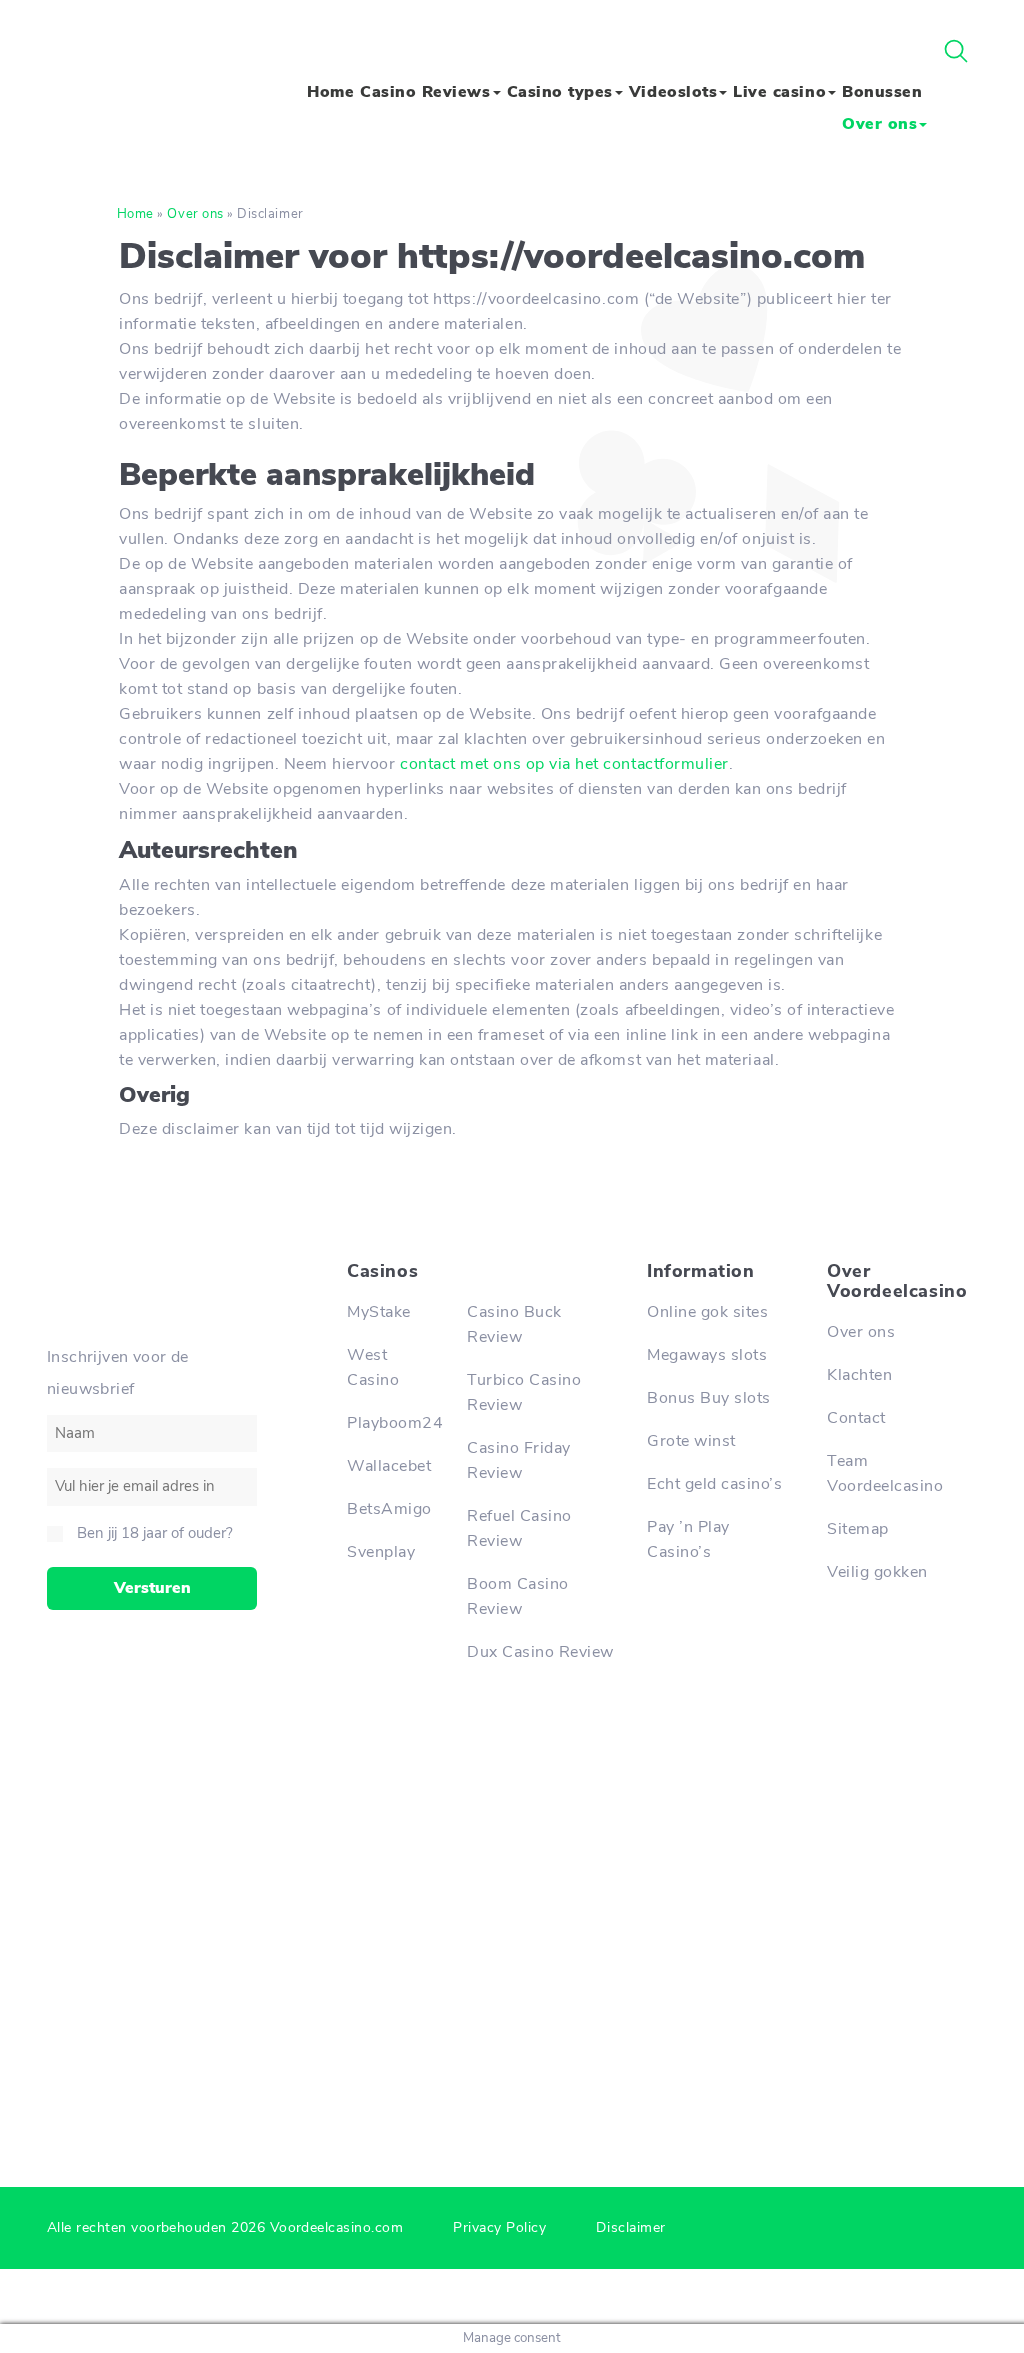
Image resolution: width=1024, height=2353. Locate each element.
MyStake (379, 1312)
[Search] (956, 51)
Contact (856, 1418)
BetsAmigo (389, 1509)
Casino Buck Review (514, 1324)
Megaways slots (707, 1355)
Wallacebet (389, 1466)
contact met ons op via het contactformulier (564, 764)
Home (330, 91)
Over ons (879, 123)
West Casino (373, 1367)
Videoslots (673, 91)
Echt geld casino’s (715, 1484)
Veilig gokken (877, 1572)
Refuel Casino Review (519, 1528)
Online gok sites (707, 1312)
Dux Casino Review (540, 1652)
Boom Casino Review (518, 1596)
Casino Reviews (425, 91)
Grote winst (691, 1441)
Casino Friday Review (519, 1460)
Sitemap (858, 1529)
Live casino (779, 91)
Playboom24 (392, 1423)
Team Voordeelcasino (885, 1473)
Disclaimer (630, 2227)
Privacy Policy (499, 2227)
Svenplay (381, 1552)
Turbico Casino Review (524, 1392)
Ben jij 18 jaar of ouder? (155, 1533)
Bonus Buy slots (709, 1398)
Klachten (859, 1375)
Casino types (560, 91)
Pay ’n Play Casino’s (688, 1539)
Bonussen (882, 91)
